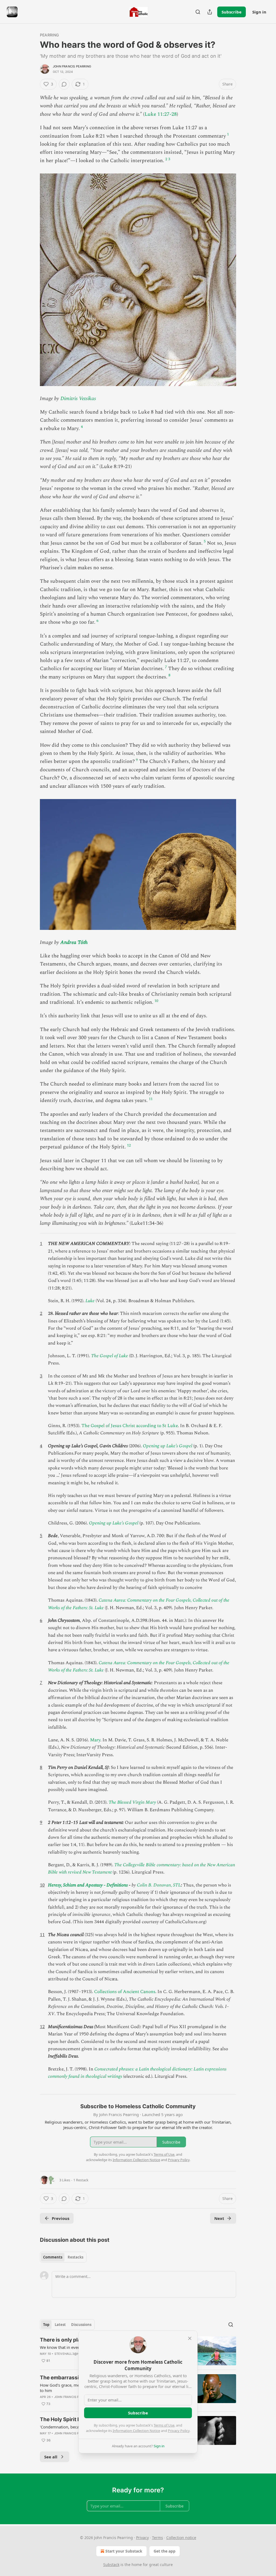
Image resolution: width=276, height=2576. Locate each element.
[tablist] (63, 2257)
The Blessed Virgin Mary (132, 1802)
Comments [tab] (53, 2257)
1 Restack (81, 2180)
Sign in (259, 12)
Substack (111, 2565)
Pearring (49, 35)
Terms (158, 2538)
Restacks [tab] (75, 2257)
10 (156, 1001)
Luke (90, 1301)
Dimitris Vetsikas (78, 399)
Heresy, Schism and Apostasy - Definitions (88, 1885)
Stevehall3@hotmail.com (77, 2354)
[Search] (198, 12)
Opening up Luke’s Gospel (168, 1446)
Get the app (165, 2551)
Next (219, 2218)
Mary (95, 1740)
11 (151, 1099)
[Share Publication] (210, 12)
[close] (190, 2338)
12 (129, 1145)
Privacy (142, 2538)
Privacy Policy (179, 2431)
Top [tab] (46, 2325)
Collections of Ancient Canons (125, 1992)
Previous (61, 2218)
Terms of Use (164, 2425)
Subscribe (232, 12)
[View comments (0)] (64, 84)
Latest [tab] (60, 2325)
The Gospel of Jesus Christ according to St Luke (130, 1426)
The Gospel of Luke (110, 1356)
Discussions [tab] (81, 2325)
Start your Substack (124, 2551)
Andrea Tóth (74, 942)
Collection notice (181, 2538)
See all (51, 2457)
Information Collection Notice (136, 2431)
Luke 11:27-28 (161, 114)
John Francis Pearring (72, 66)
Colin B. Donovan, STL (159, 1885)
